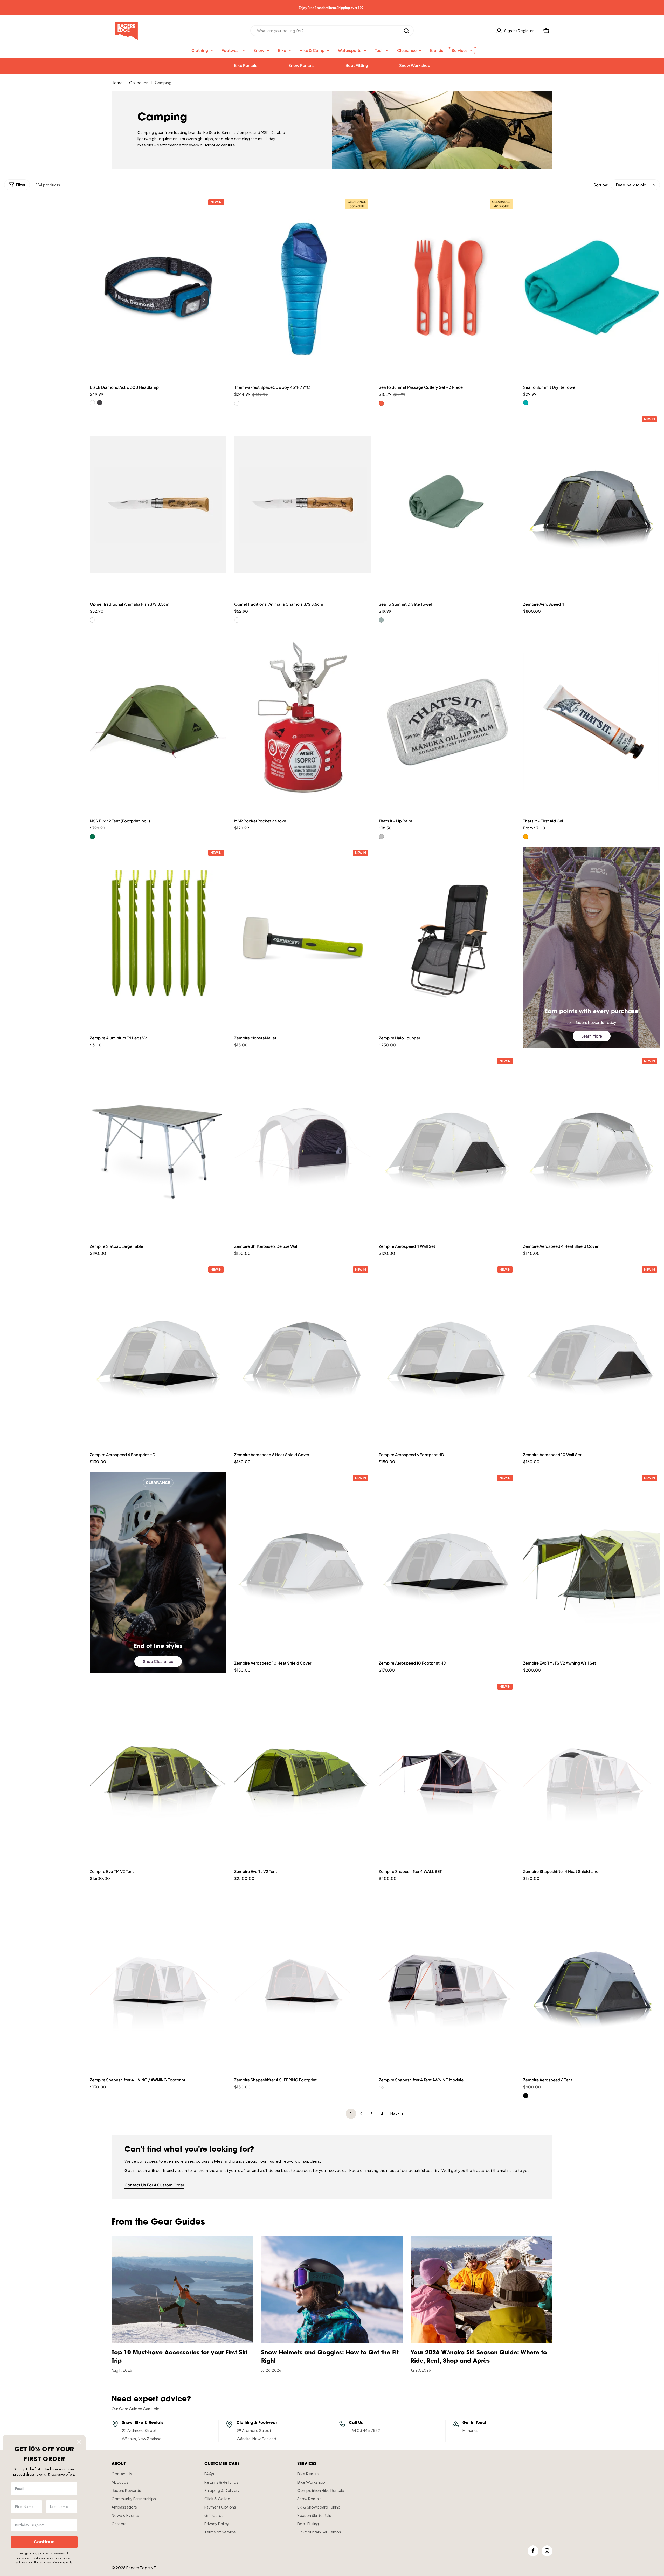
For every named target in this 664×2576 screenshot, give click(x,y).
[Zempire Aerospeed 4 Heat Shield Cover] (592, 1147)
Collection (139, 82)
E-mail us (471, 2430)
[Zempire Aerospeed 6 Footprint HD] (447, 1355)
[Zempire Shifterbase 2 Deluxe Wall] (303, 1147)
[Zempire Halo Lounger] (447, 938)
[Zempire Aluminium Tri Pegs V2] (158, 938)
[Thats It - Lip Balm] (447, 722)
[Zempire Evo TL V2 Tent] (303, 1772)
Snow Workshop (415, 65)
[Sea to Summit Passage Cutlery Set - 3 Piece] (447, 288)
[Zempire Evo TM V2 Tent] (158, 1772)
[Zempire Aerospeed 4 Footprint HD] (158, 1355)
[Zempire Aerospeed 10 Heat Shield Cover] (303, 1563)
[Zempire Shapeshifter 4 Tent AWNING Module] (447, 1981)
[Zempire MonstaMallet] (303, 938)
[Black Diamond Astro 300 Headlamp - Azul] (92, 403)
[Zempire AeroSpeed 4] (592, 505)
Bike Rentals (246, 65)
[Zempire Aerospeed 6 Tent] (592, 1981)
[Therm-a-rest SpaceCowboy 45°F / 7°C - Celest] (237, 403)
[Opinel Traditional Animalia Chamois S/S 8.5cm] (303, 505)
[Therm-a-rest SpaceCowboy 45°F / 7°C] (303, 288)
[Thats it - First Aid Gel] (592, 722)
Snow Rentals (301, 65)
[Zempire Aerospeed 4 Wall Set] (447, 1147)
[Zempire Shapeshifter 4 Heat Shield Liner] (592, 1772)
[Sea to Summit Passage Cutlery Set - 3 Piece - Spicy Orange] (381, 403)
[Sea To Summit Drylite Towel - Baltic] (526, 403)
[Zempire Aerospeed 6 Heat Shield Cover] (303, 1355)
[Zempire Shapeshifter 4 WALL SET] (447, 1772)
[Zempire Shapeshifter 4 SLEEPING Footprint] (303, 1981)
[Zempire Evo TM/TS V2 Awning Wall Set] (592, 1563)
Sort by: (601, 185)
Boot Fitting (357, 65)
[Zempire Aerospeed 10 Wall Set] (592, 1355)
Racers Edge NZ (141, 2568)
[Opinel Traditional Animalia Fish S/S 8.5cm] (158, 505)
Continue (44, 2542)
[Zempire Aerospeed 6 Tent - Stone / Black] (526, 2096)
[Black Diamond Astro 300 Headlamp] (158, 288)
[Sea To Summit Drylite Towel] (592, 288)
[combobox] (332, 31)
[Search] (406, 31)
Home (117, 82)
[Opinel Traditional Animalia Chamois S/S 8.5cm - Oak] (237, 620)
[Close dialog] (79, 2442)
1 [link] (351, 2114)
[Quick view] (220, 207)
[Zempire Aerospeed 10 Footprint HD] (447, 1563)
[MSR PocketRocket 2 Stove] (303, 722)
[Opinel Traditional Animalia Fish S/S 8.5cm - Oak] (92, 620)
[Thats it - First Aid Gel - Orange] (526, 837)
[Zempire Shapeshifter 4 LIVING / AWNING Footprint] (158, 1981)
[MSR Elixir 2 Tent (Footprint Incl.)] (158, 722)
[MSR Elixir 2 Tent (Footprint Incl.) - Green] (92, 837)
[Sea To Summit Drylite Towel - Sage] (381, 620)
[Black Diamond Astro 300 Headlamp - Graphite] (100, 403)
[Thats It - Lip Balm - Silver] (381, 837)
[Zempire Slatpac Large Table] (158, 1147)
